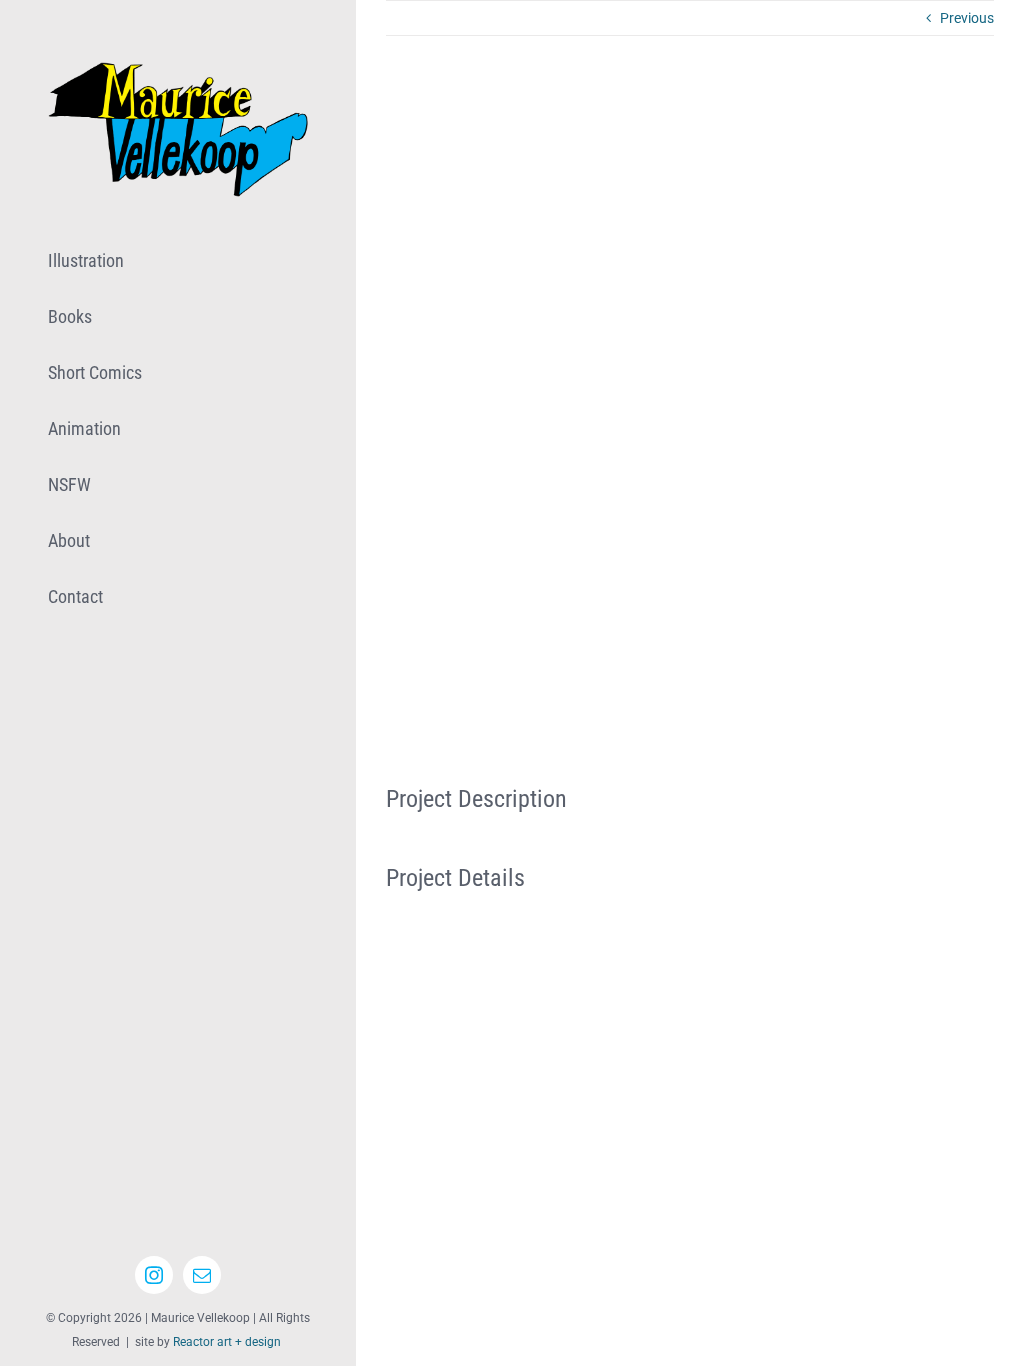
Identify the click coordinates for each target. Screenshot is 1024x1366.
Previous (967, 18)
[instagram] (154, 1275)
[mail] (202, 1275)
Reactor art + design (227, 1342)
